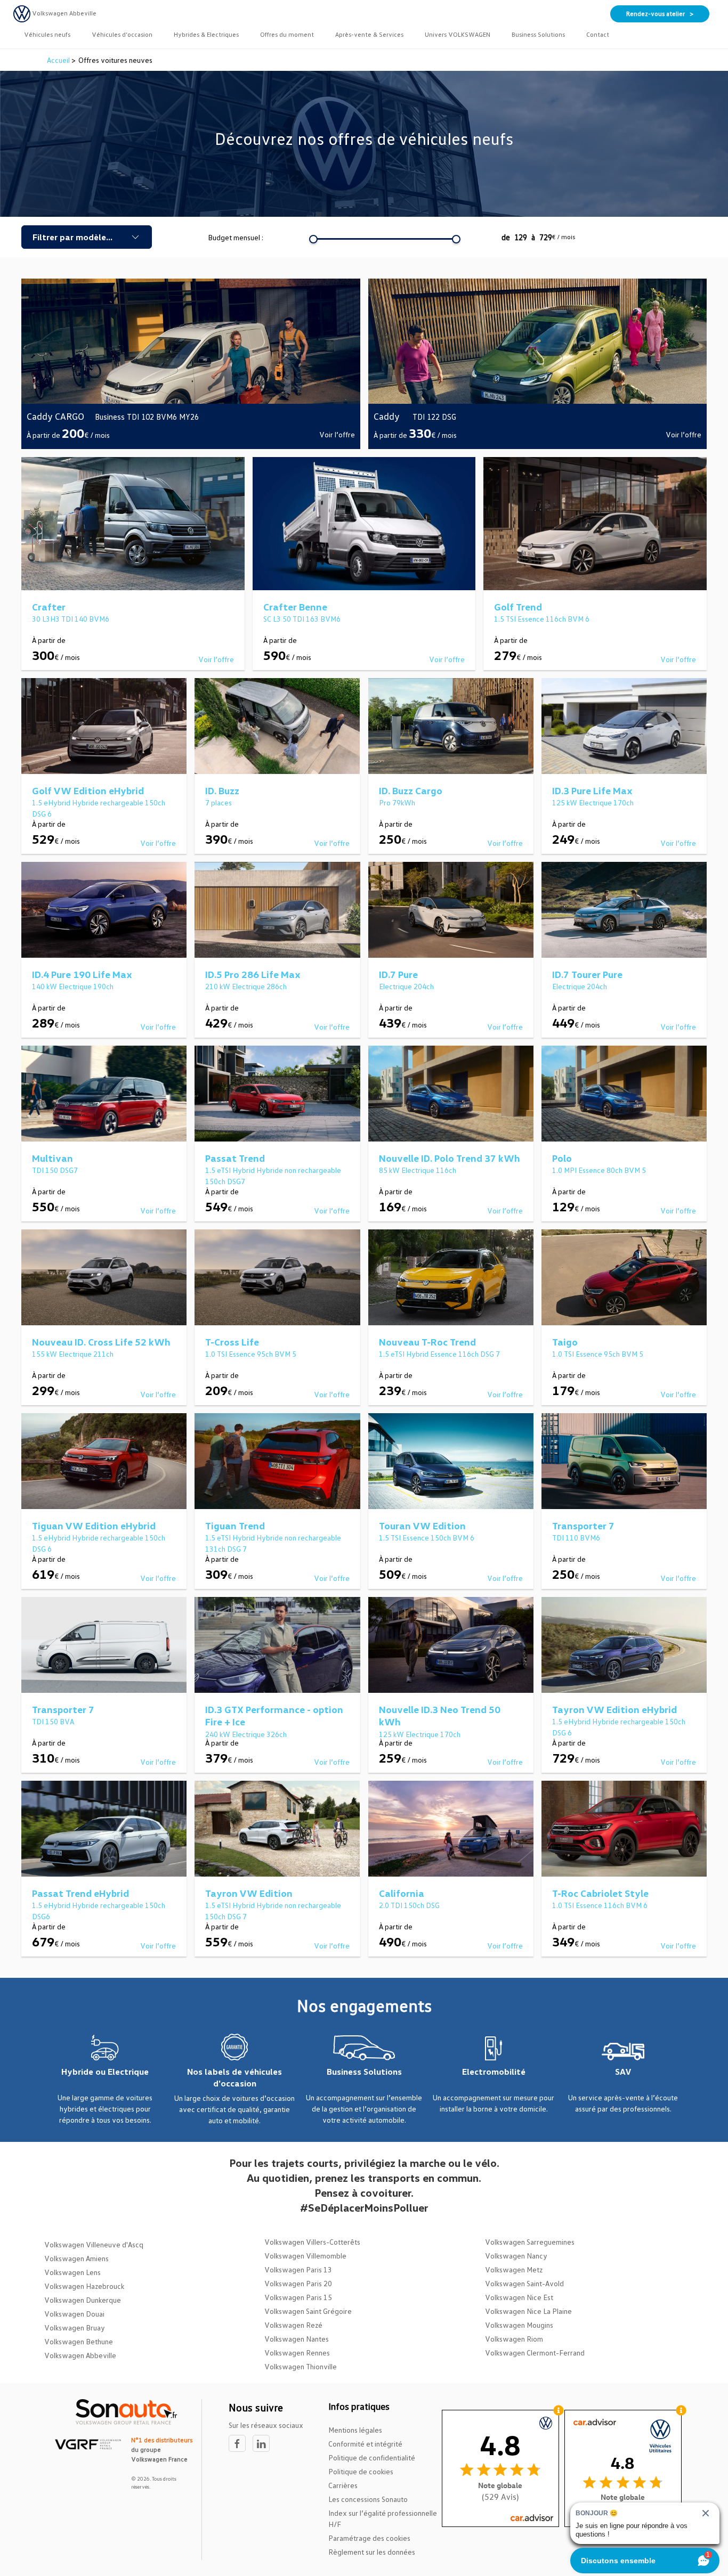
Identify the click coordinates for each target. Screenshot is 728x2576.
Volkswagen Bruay (75, 2328)
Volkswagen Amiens (76, 2258)
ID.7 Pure (398, 974)
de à (538, 237)
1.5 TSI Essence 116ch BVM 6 (542, 619)
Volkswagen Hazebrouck (84, 2286)
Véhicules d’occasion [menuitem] (122, 34)
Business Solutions (364, 2072)
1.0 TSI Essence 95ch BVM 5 (251, 1354)
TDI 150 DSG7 (55, 1170)
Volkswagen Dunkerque (83, 2300)
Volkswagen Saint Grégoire (308, 2311)
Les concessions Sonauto (368, 2499)
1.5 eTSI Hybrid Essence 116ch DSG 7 (439, 1354)
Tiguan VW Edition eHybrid (94, 1526)
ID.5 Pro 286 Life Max (253, 974)
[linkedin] (264, 2444)
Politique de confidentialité (372, 2457)
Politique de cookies (361, 2471)
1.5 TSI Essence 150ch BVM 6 (427, 1538)
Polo (562, 1158)
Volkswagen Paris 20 (298, 2283)
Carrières (343, 2485)
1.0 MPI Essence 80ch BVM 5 (599, 1170)
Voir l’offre (337, 434)
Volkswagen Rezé (293, 2325)
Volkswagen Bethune (79, 2341)
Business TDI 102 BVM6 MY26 (147, 417)
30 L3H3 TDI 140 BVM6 (71, 619)
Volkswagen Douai (74, 2314)
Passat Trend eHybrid (80, 1893)
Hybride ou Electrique (105, 2072)
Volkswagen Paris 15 (298, 2297)
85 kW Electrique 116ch (418, 1170)
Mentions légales (355, 2430)
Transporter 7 (583, 1526)
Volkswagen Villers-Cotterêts (312, 2242)
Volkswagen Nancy (516, 2256)
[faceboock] (241, 2444)
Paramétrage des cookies (369, 2538)
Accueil (59, 60)
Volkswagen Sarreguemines (530, 2242)
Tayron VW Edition (249, 1893)
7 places (219, 802)
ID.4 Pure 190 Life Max (82, 974)
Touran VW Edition (422, 1526)
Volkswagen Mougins (519, 2325)
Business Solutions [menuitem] (538, 34)
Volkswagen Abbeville (80, 2355)
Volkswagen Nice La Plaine (528, 2311)
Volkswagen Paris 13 (298, 2269)
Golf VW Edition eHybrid (88, 790)
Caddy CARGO (55, 416)
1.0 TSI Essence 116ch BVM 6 (600, 1905)
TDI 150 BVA (53, 1721)
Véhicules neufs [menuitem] (47, 34)
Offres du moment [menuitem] (287, 34)
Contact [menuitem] (598, 34)
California (402, 1893)
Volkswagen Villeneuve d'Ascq (94, 2244)
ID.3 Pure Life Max (592, 790)
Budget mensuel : (236, 237)
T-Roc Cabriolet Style (600, 1893)
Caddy (388, 416)
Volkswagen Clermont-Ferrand (535, 2353)
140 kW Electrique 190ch (73, 986)
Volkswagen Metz (514, 2269)
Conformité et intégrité (365, 2444)
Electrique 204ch (406, 986)
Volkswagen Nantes (297, 2339)
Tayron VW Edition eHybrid (614, 1709)
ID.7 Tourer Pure (587, 974)
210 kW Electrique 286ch (246, 986)
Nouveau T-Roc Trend (427, 1342)
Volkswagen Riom (514, 2339)
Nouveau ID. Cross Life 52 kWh (101, 1342)
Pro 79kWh (397, 802)
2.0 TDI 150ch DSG (409, 1905)
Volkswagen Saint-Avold (524, 2283)
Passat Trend (235, 1158)
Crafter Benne (295, 607)
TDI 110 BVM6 (576, 1538)
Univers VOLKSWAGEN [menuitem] (458, 34)
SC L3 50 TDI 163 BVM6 (302, 619)
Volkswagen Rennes (297, 2353)
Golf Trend (518, 607)
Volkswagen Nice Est (519, 2297)
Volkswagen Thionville (301, 2366)
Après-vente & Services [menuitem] (369, 34)
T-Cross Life (232, 1342)
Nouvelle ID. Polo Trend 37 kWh (450, 1158)
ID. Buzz (222, 790)
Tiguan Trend (235, 1526)
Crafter (49, 607)
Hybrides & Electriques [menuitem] (206, 34)
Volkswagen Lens (72, 2272)
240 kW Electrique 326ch (246, 1734)
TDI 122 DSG (434, 417)
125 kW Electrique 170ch (593, 802)
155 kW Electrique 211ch (73, 1354)
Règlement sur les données (372, 2552)
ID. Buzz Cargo (411, 790)
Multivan (52, 1158)
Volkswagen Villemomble (305, 2256)
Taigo (565, 1342)
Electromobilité (494, 2072)
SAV (623, 2072)
